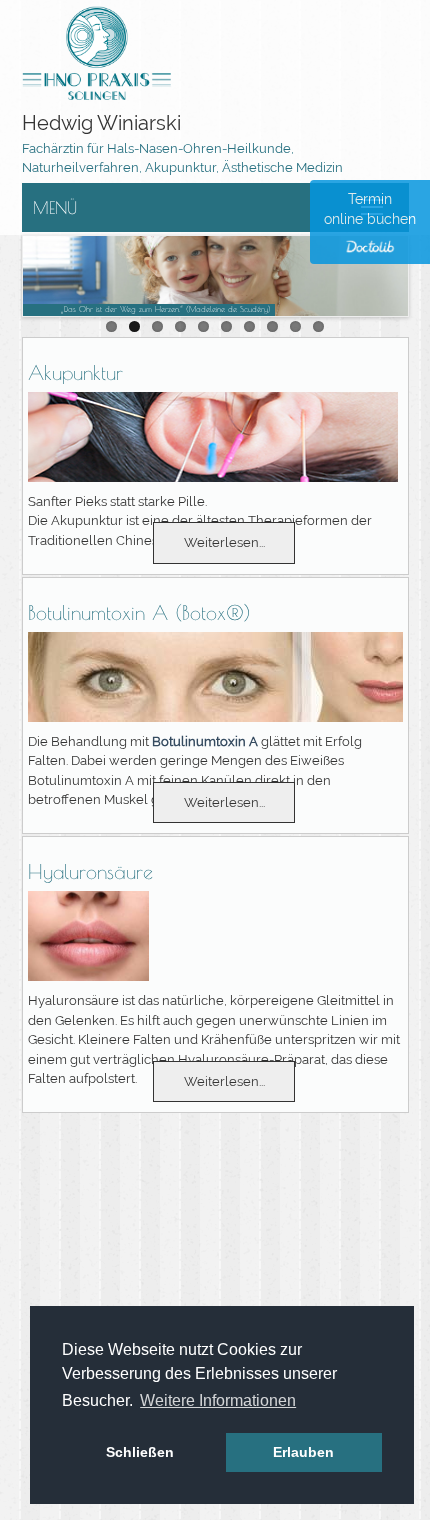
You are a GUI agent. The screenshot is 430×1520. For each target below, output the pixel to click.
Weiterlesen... (224, 542)
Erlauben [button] (303, 1452)
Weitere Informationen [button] (218, 1400)
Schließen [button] (140, 1452)
